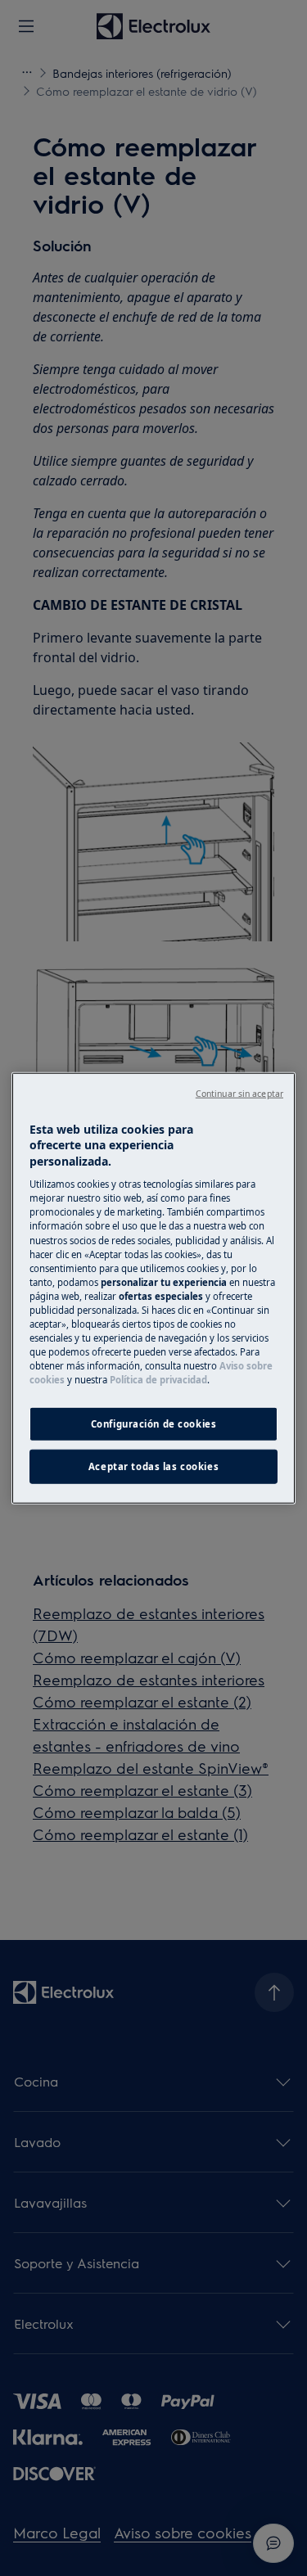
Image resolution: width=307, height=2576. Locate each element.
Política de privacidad (158, 1380)
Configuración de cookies (154, 1424)
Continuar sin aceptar (239, 1093)
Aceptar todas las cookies (153, 1466)
